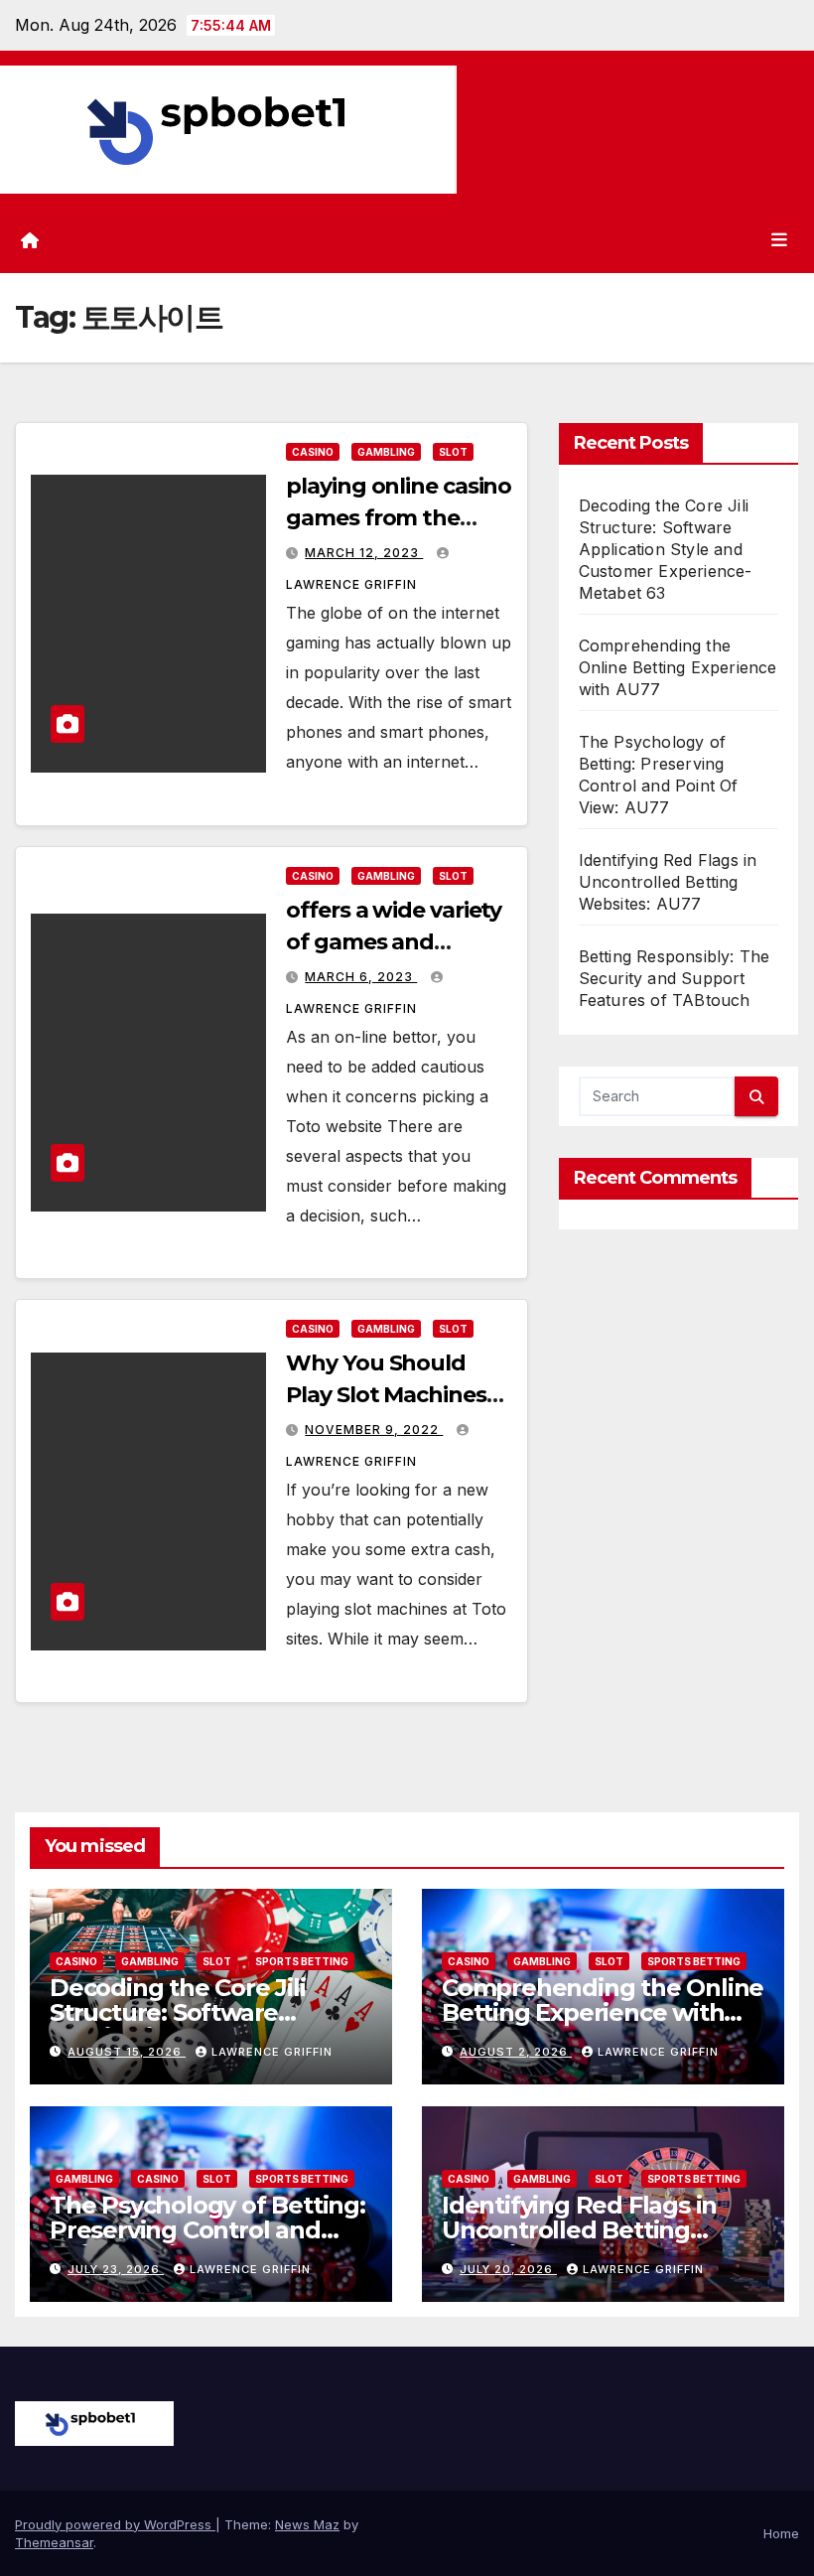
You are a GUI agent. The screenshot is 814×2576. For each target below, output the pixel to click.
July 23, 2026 (116, 2269)
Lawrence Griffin (272, 2052)
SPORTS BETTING (302, 1961)
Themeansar (54, 2542)
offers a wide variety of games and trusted (394, 942)
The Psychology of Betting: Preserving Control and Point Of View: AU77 (207, 2230)
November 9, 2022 (374, 1430)
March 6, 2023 (361, 977)
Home (781, 2533)
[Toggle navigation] (779, 240)
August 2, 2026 (516, 2052)
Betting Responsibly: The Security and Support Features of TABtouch (675, 978)
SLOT (453, 452)
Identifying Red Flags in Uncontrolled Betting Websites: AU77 (668, 882)
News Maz (307, 2524)
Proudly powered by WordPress (115, 2524)
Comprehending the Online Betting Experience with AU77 (678, 667)
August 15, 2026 (127, 2052)
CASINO (313, 452)
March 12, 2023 (364, 553)
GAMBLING (386, 452)
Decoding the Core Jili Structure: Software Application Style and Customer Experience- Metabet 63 (666, 549)
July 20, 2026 (508, 2269)
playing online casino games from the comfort (399, 518)
